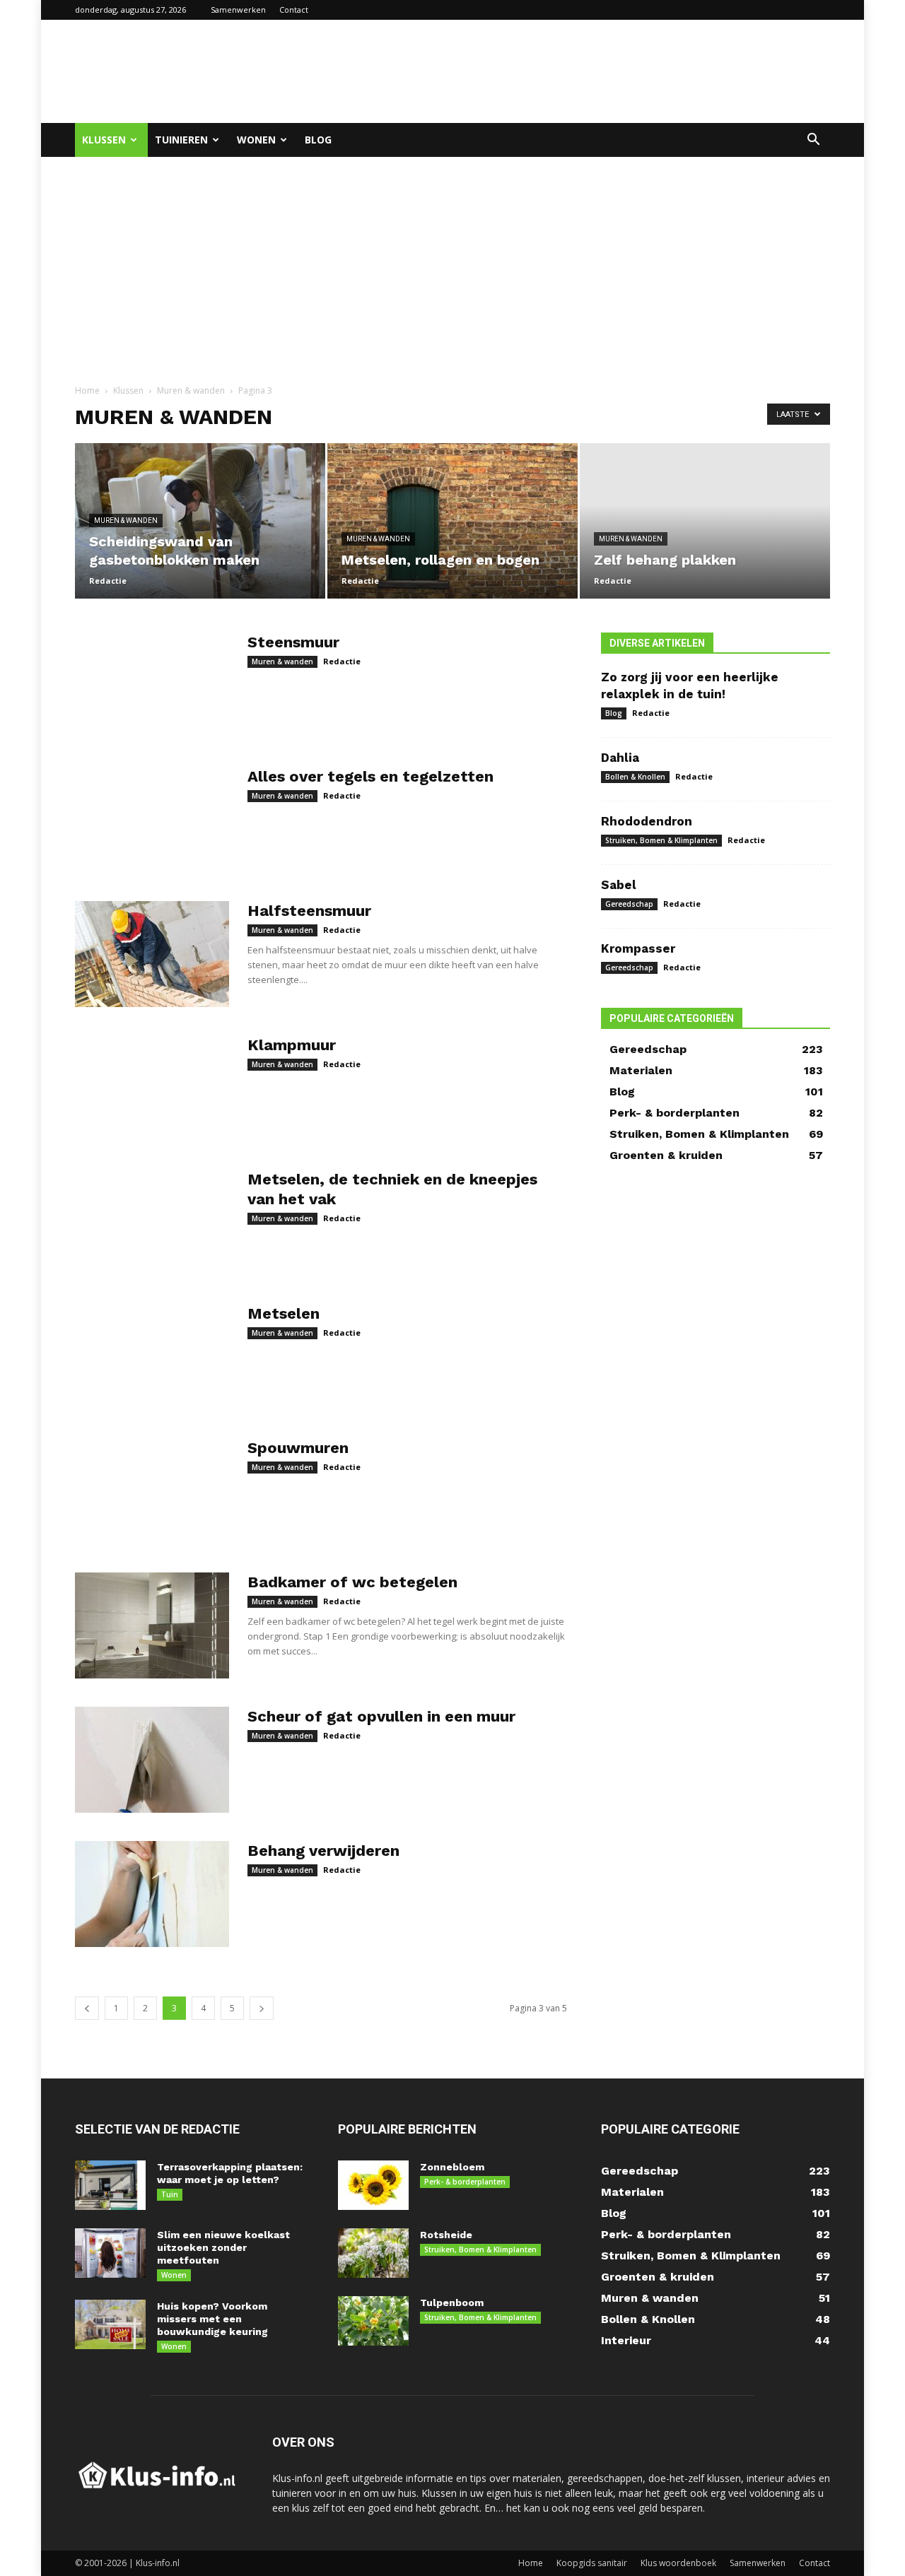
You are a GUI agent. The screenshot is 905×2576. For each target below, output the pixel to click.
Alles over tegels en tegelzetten (370, 776)
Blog (318, 140)
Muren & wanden (191, 390)
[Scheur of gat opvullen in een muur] (152, 1760)
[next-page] (262, 2008)
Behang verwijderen (323, 1851)
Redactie (108, 581)
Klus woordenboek (678, 2563)
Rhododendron (647, 821)
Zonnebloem (452, 2167)
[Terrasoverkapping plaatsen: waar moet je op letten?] (110, 2185)
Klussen (104, 140)
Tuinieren (181, 140)
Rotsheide (446, 2235)
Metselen (284, 1313)
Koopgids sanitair (592, 2563)
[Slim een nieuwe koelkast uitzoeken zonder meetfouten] (110, 2253)
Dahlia (620, 758)
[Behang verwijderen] (152, 1894)
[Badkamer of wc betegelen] (152, 1625)
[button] (813, 141)
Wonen (256, 140)
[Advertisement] (573, 71)
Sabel (619, 885)
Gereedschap (629, 904)
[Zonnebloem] (373, 2185)
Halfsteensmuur (309, 911)
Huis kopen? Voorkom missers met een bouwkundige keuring (212, 2319)
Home (87, 390)
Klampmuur (292, 1045)
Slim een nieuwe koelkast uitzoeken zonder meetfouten (223, 2247)
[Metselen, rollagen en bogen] (452, 521)
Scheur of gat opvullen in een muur (381, 1716)
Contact (294, 10)
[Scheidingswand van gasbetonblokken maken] (200, 521)
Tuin (170, 2194)
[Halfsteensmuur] (152, 954)
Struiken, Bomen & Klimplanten (661, 840)
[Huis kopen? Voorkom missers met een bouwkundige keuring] (110, 2324)
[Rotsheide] (373, 2253)
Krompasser (638, 948)
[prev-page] (87, 2008)
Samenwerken (238, 10)
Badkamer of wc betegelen (352, 1582)
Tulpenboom (452, 2302)
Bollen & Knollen (635, 777)
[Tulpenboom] (373, 2321)
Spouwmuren (298, 1448)
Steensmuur (293, 642)
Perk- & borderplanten (465, 2182)
